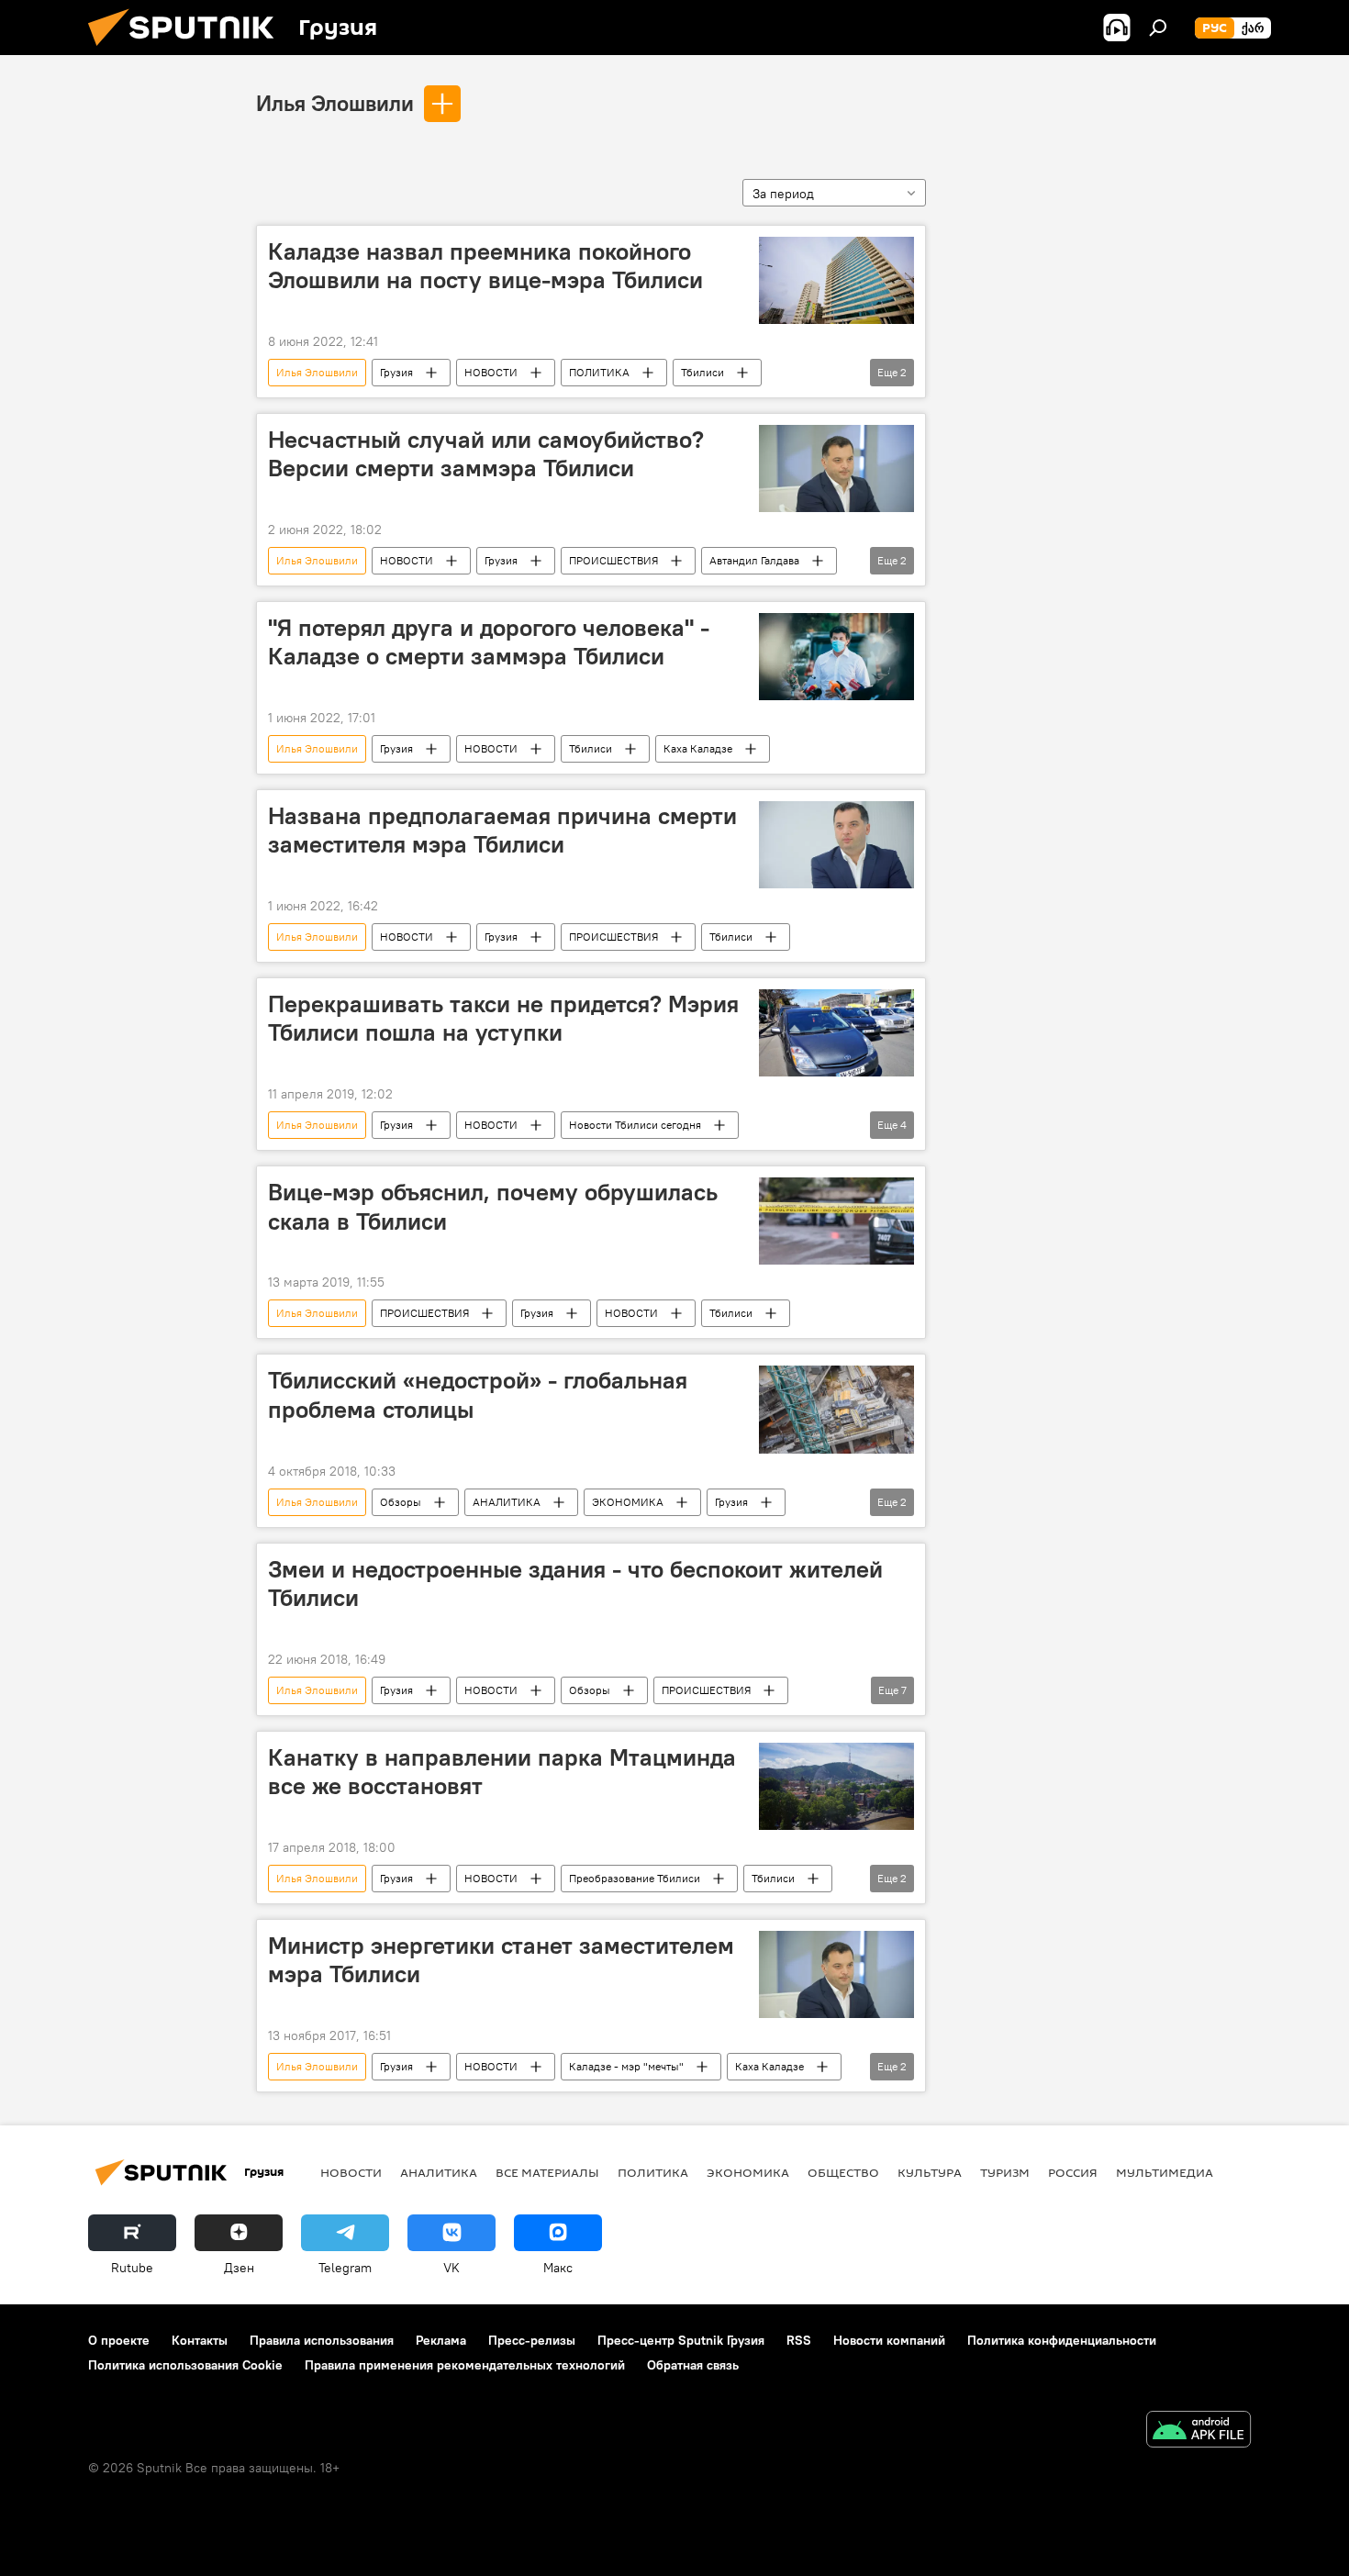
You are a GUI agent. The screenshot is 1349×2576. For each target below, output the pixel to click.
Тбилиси (702, 372)
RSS (799, 2340)
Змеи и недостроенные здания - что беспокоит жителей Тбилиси (575, 1584)
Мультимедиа (1165, 2172)
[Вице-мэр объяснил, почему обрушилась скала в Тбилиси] (836, 1221)
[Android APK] (1198, 2431)
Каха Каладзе (698, 748)
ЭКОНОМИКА (628, 1502)
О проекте (119, 2340)
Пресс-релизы (532, 2340)
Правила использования (322, 2340)
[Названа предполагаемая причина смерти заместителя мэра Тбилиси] (836, 845)
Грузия (396, 372)
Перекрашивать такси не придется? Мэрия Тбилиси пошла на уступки (503, 1018)
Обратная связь (693, 2365)
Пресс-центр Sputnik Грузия (681, 2340)
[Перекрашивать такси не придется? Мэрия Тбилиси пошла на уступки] (836, 1033)
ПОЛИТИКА (599, 372)
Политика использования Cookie (185, 2365)
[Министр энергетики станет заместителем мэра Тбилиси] (836, 1974)
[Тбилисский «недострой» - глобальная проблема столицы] (836, 1409)
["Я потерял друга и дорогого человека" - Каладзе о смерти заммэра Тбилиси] (836, 657)
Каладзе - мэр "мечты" (626, 2066)
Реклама (441, 2340)
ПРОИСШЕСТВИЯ (613, 560)
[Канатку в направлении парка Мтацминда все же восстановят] (836, 1786)
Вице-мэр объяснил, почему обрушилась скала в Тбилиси (493, 1206)
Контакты (200, 2340)
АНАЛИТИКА (507, 1502)
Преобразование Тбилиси (635, 1878)
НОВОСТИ (491, 372)
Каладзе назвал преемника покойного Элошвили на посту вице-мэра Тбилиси (485, 266)
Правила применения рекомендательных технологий (465, 2365)
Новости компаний (889, 2340)
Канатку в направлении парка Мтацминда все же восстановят (502, 1772)
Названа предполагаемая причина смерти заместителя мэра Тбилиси (502, 830)
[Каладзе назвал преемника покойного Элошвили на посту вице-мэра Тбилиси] (836, 280)
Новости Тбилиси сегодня (635, 1125)
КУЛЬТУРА (930, 2172)
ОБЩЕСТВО (843, 2172)
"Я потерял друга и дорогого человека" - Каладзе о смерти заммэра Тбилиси (489, 642)
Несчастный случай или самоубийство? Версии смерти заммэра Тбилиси (486, 454)
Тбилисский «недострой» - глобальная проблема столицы (478, 1394)
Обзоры (401, 1502)
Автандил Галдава (754, 560)
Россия (1073, 2172)
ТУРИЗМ (1005, 2172)
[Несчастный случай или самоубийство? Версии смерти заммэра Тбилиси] (836, 468)
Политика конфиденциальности (1062, 2340)
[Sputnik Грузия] (188, 50)
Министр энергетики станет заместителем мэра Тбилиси (501, 1960)
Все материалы (547, 2172)
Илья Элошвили (335, 103)
